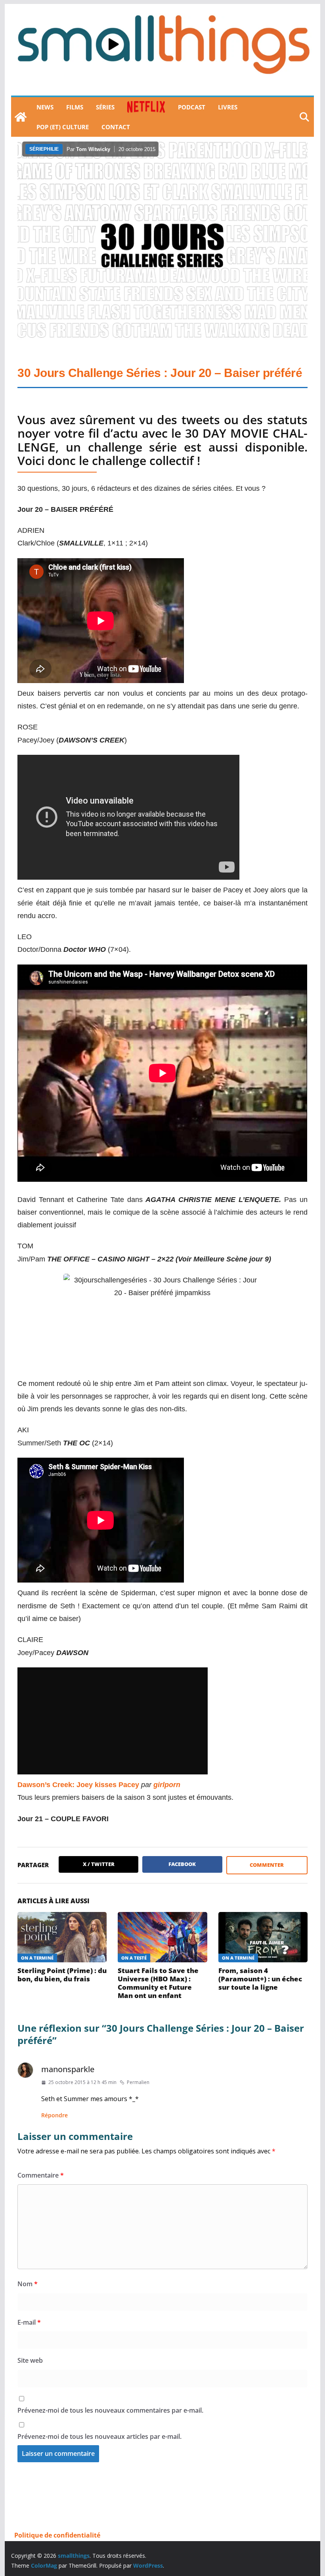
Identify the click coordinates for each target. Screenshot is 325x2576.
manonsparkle (68, 2069)
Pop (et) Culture (63, 127)
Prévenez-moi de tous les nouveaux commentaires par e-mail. (110, 2410)
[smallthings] (21, 117)
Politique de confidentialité (57, 2535)
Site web (30, 2360)
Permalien (138, 2082)
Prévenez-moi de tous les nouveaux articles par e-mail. (99, 2436)
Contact (116, 127)
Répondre (54, 2115)
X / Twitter (99, 1864)
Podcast (192, 107)
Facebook (182, 1864)
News (45, 107)
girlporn (167, 1785)
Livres (228, 107)
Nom (28, 2284)
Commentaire (41, 2175)
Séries (105, 107)
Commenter (267, 1865)
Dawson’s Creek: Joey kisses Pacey (78, 1785)
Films (75, 107)
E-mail (29, 2322)
